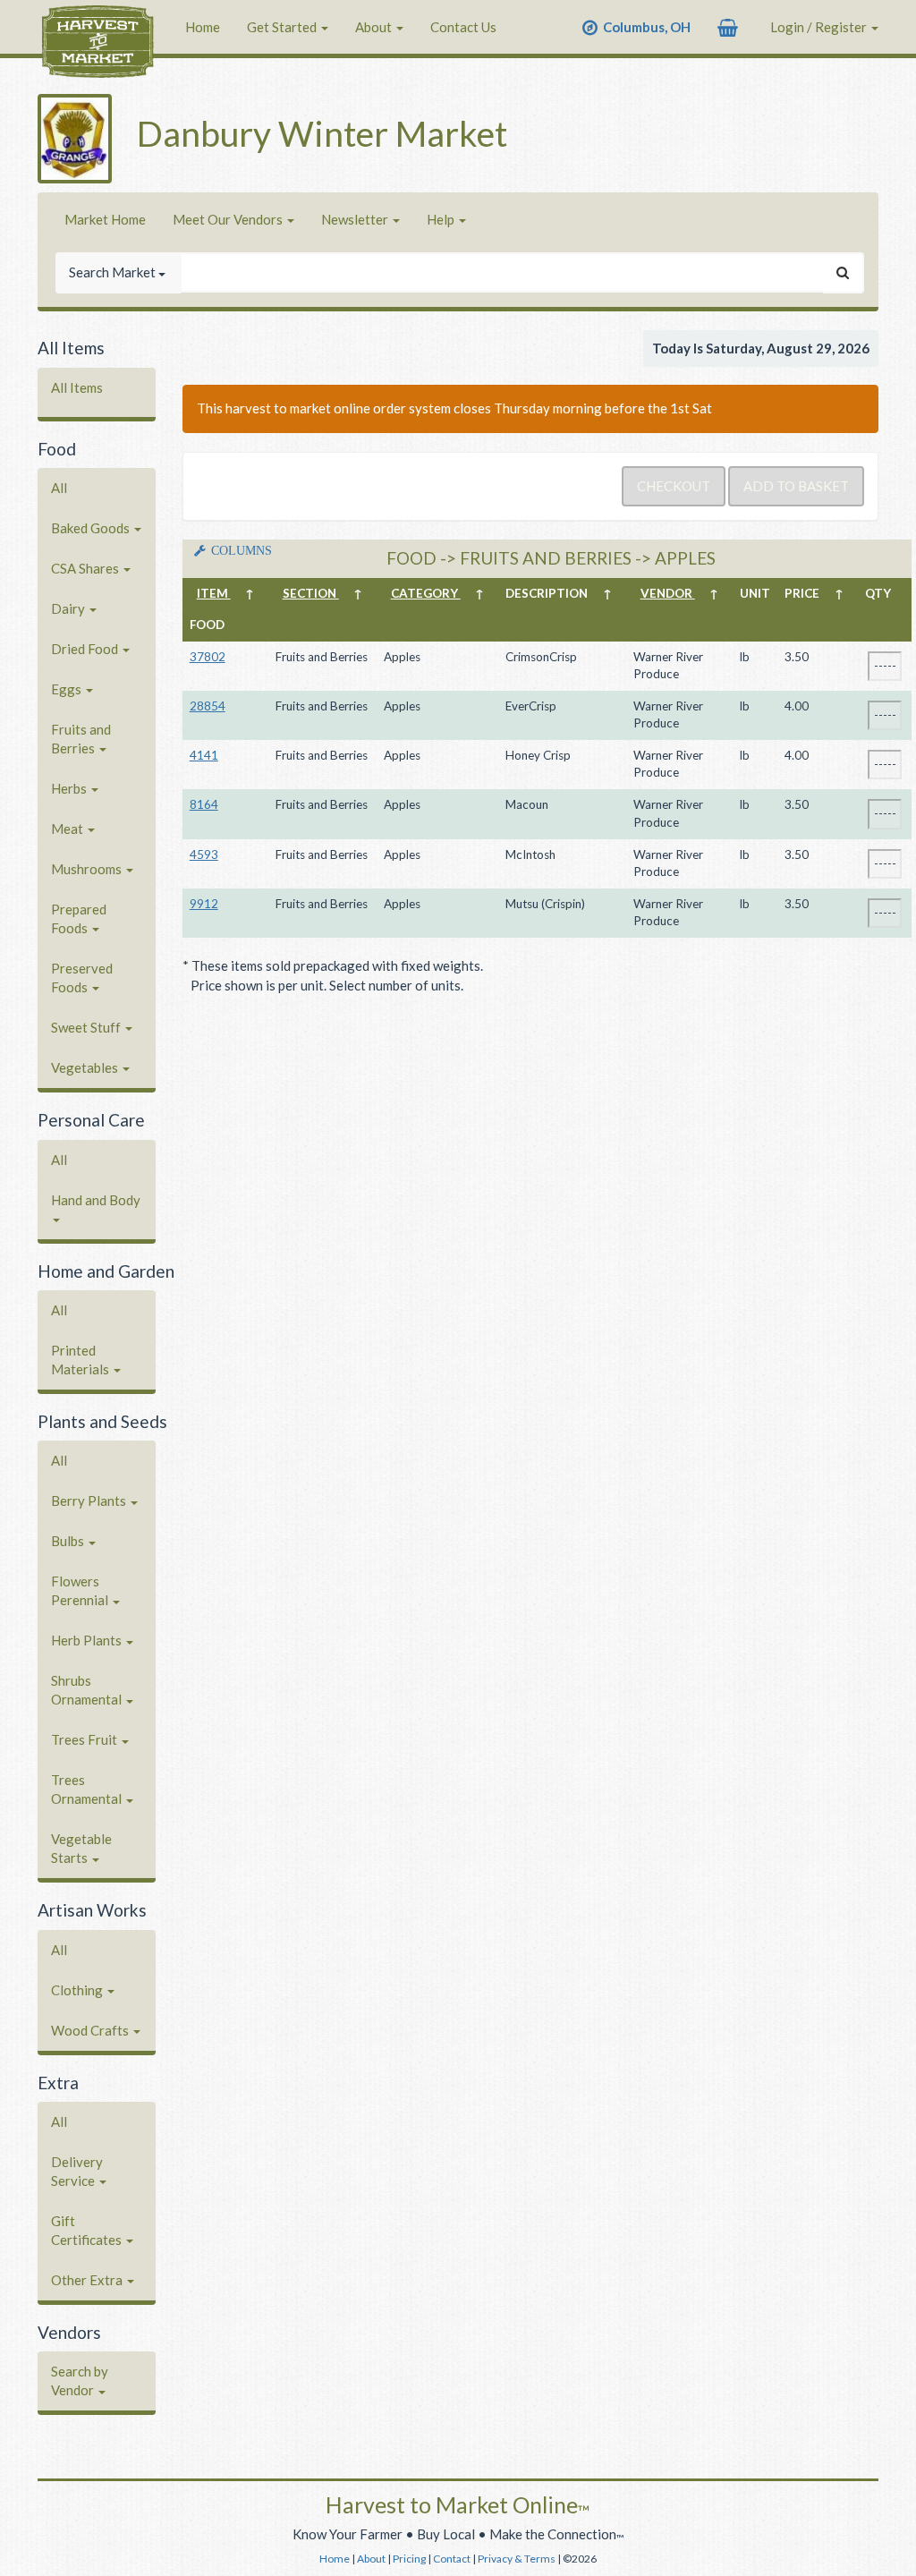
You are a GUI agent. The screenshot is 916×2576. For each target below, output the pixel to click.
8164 (204, 804)
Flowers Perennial (81, 1590)
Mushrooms (88, 869)
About (375, 27)
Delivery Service (77, 2171)
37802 (208, 657)
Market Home (105, 219)
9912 (204, 904)
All (59, 488)
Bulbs (69, 1541)
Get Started (283, 27)
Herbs (70, 788)
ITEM (214, 593)
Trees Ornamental (88, 1789)
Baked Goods (92, 528)
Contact (452, 2559)
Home (203, 27)
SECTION (311, 593)
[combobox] (502, 272)
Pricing (409, 2559)
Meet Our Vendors (229, 219)
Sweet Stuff (87, 1027)
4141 (204, 755)
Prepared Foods (79, 918)
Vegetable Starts (81, 1848)
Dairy (69, 608)
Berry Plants (90, 1501)
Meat (68, 829)
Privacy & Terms (517, 2559)
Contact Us (463, 27)
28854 (208, 706)
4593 (204, 854)
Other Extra (88, 2280)
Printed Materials (81, 1360)
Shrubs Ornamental (88, 1690)
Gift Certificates (88, 2230)
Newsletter (356, 219)
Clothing (78, 1990)
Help (442, 219)
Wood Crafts (91, 2030)
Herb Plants (88, 1640)
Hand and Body (96, 1200)
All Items (77, 387)
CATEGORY (426, 593)
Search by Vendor (80, 2380)
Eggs (68, 689)
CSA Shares (86, 568)
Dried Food (86, 649)
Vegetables (86, 1067)
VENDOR (668, 593)
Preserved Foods (82, 978)
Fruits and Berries (81, 739)
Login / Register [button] (820, 27)
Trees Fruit (85, 1739)
